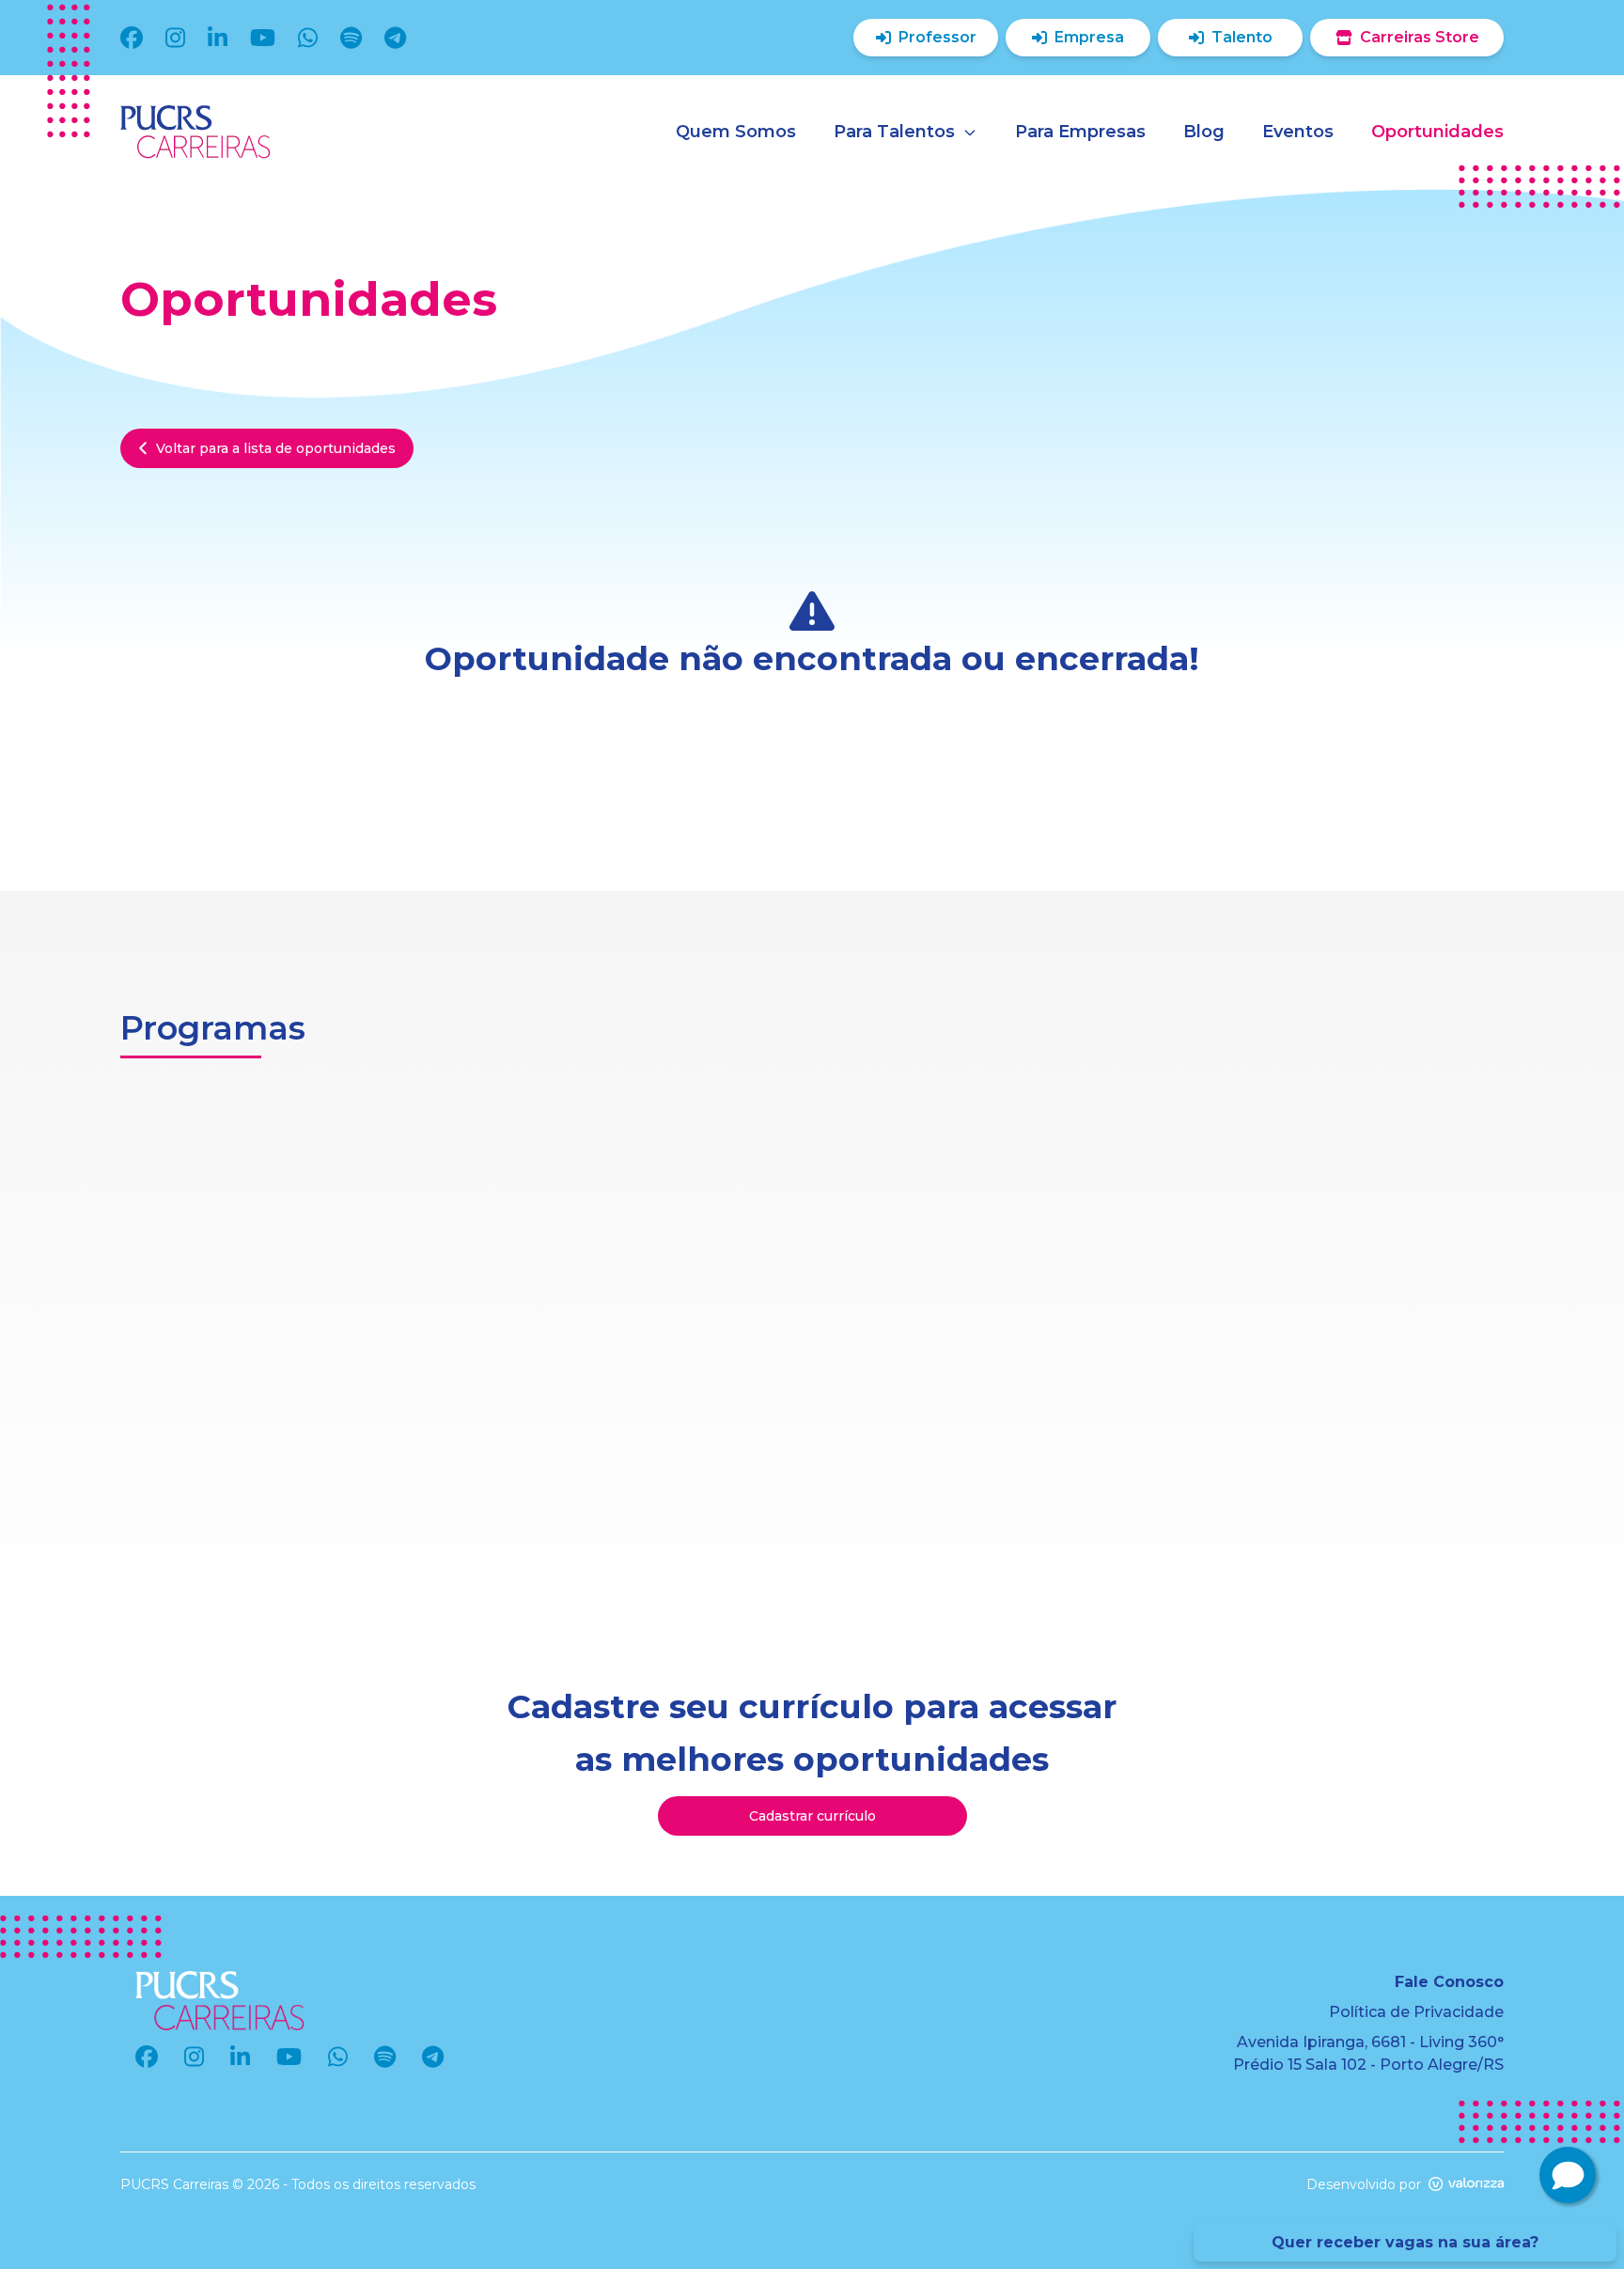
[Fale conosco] (1568, 2175)
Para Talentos (894, 132)
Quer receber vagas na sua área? (1405, 2242)
